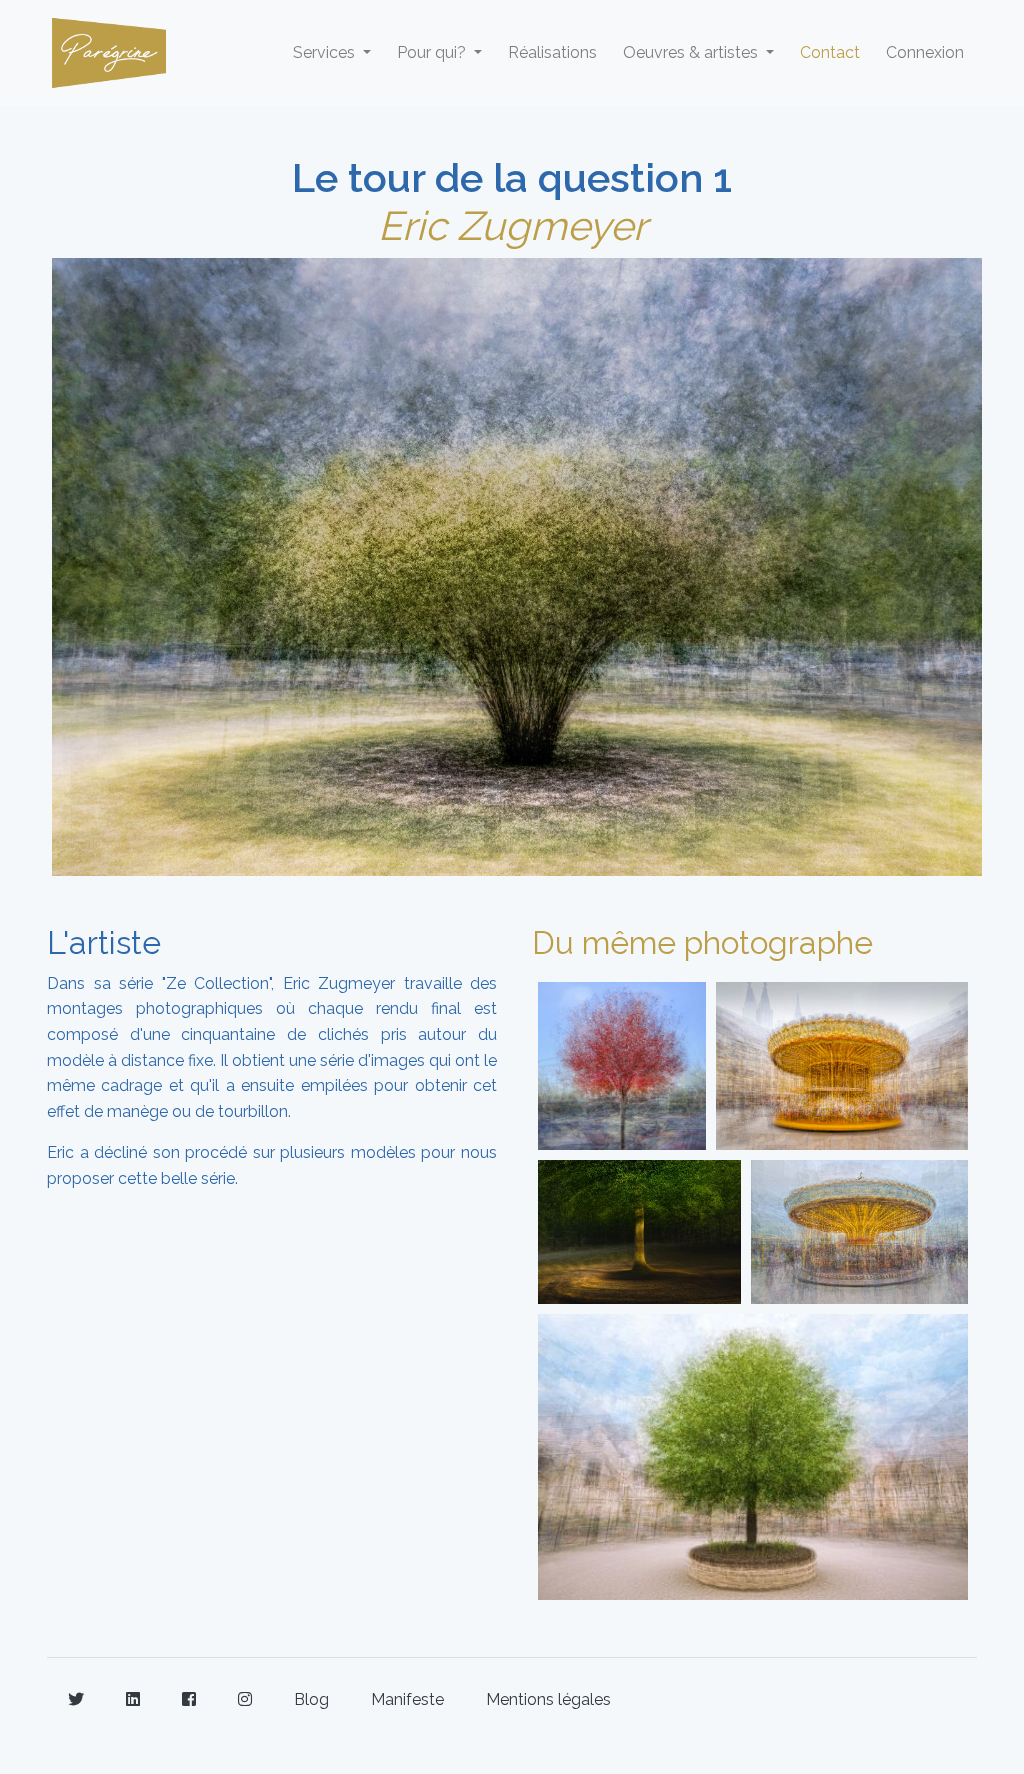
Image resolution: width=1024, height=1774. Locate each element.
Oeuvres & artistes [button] (692, 52)
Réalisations (552, 52)
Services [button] (326, 52)
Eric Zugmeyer (512, 225)
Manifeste (407, 1699)
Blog (311, 1699)
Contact (830, 52)
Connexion (925, 52)
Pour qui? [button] (433, 52)
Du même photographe (702, 942)
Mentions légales (548, 1699)
